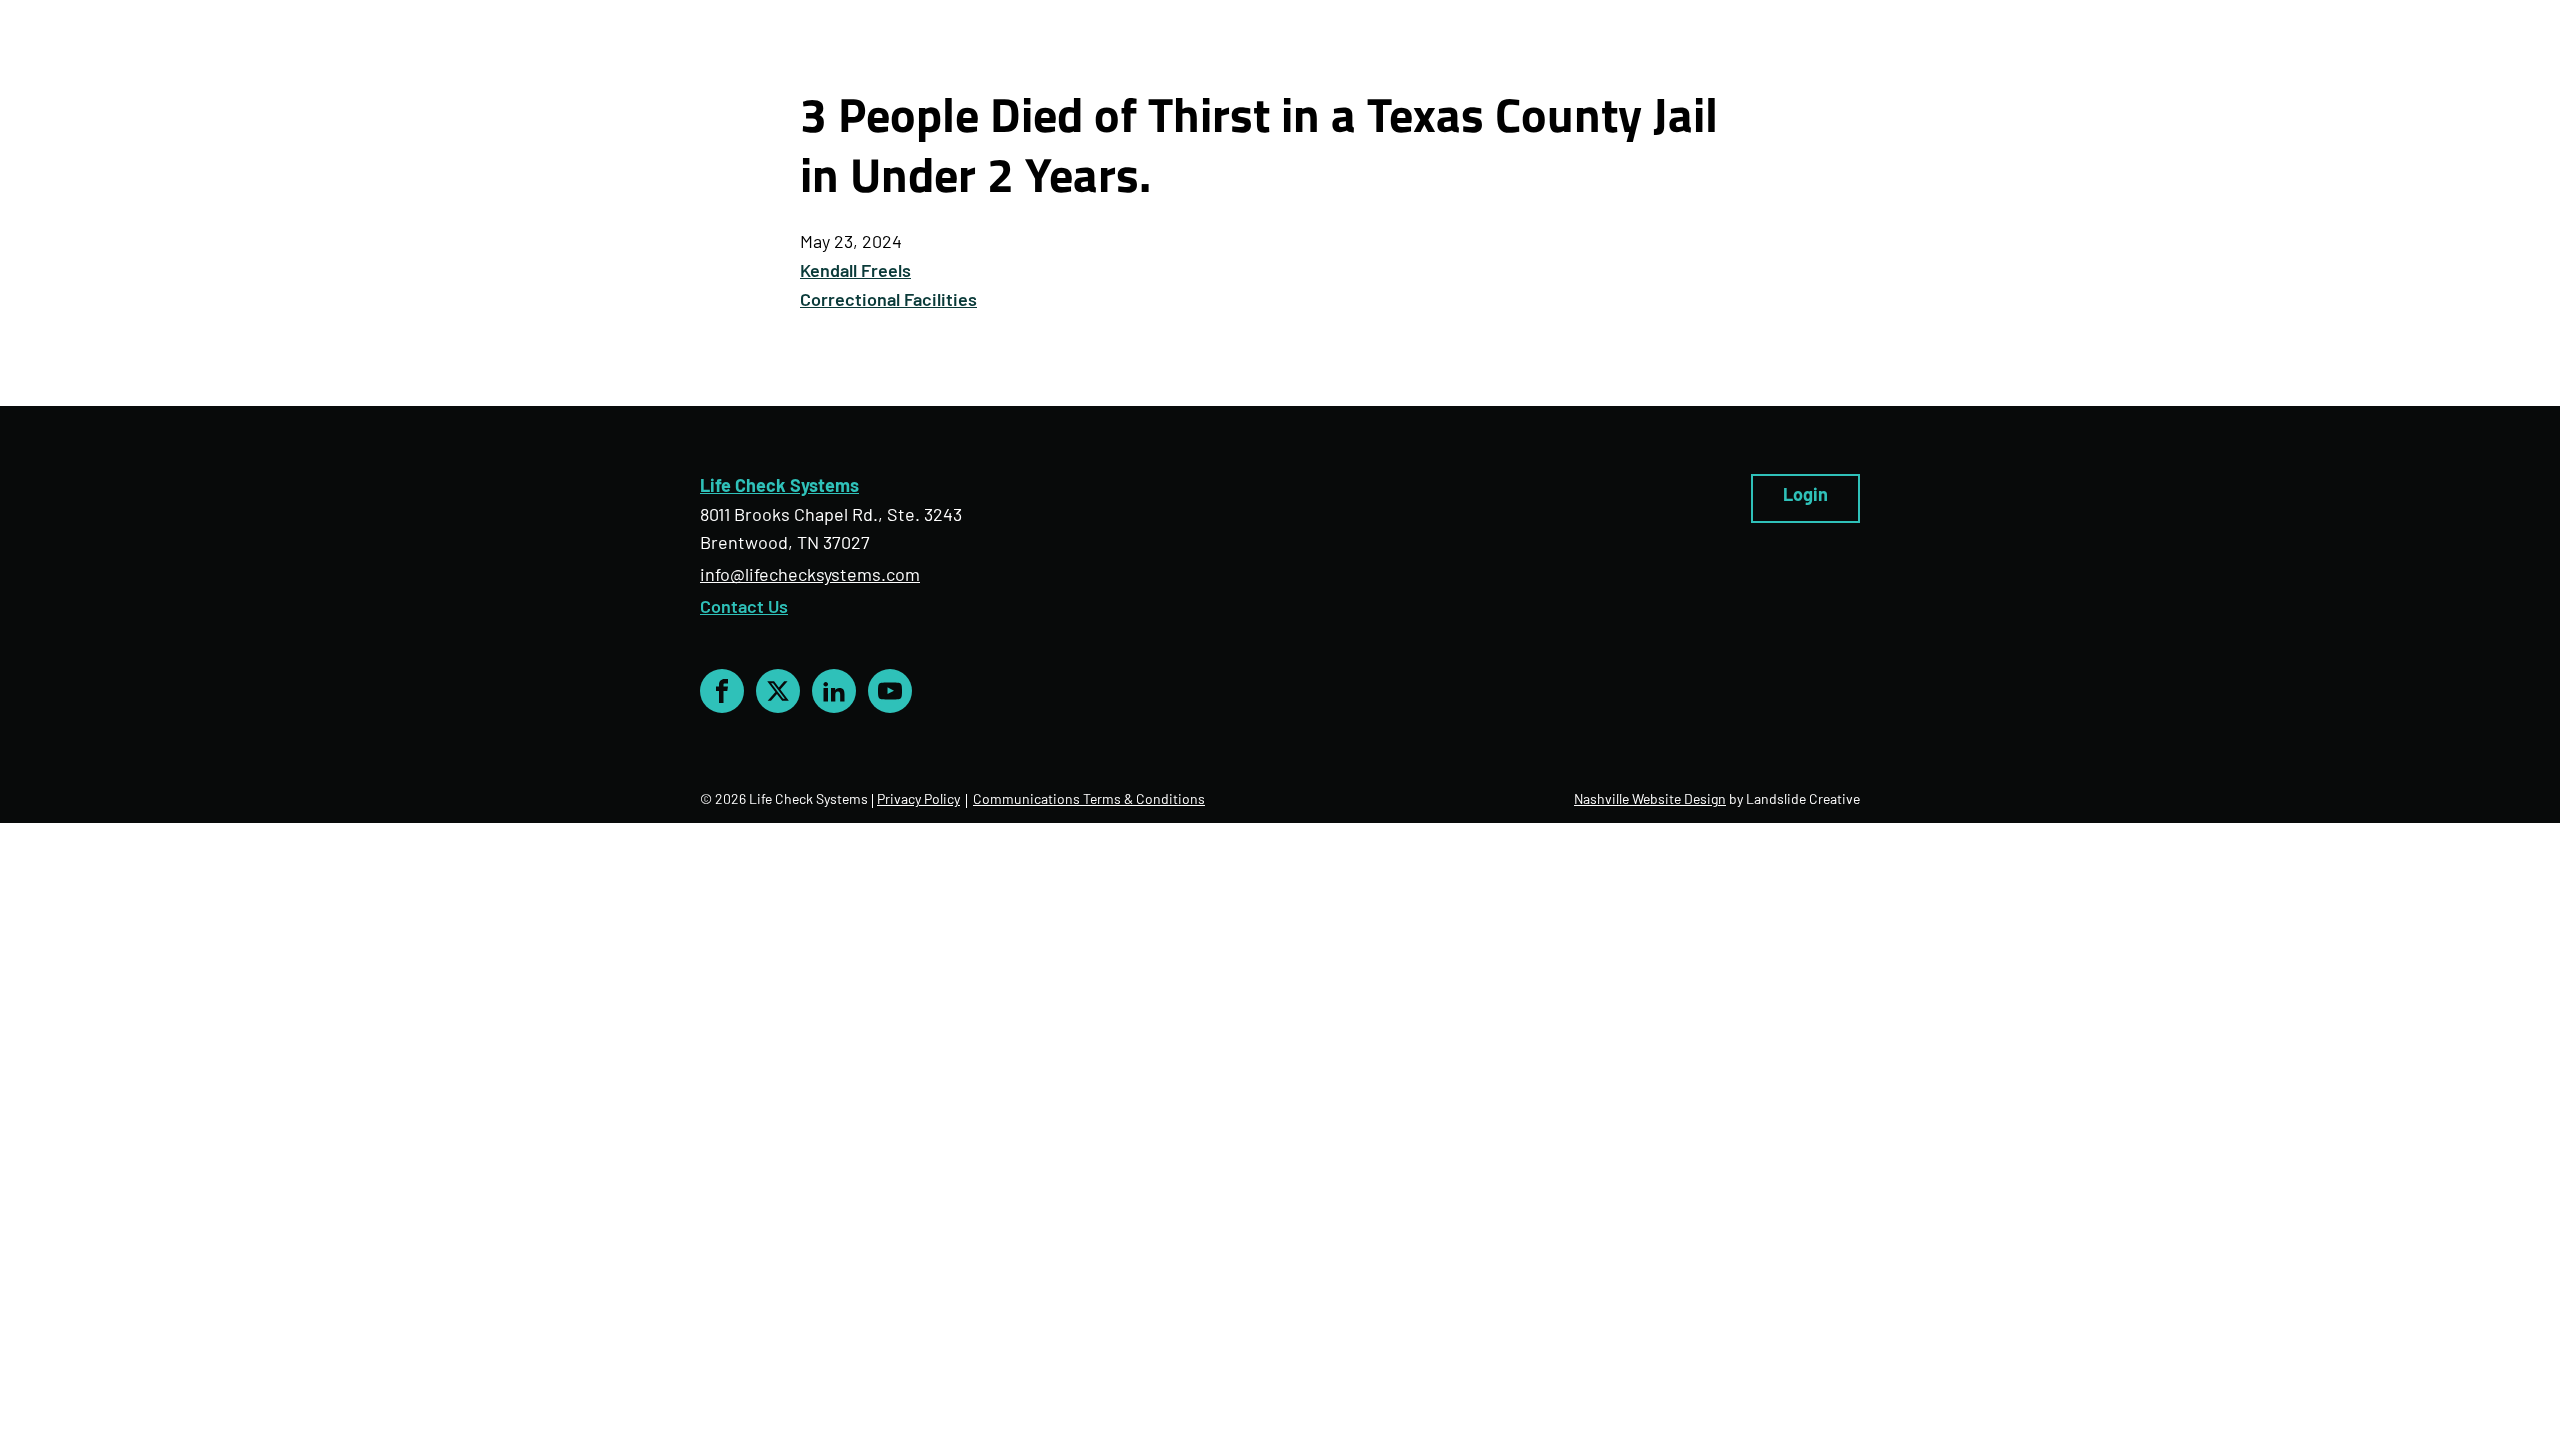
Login (1805, 497)
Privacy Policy (918, 801)
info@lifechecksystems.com (810, 577)
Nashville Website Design (1650, 800)
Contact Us (744, 609)
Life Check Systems (779, 488)
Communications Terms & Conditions (1089, 801)
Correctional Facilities (888, 302)
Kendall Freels (855, 273)
